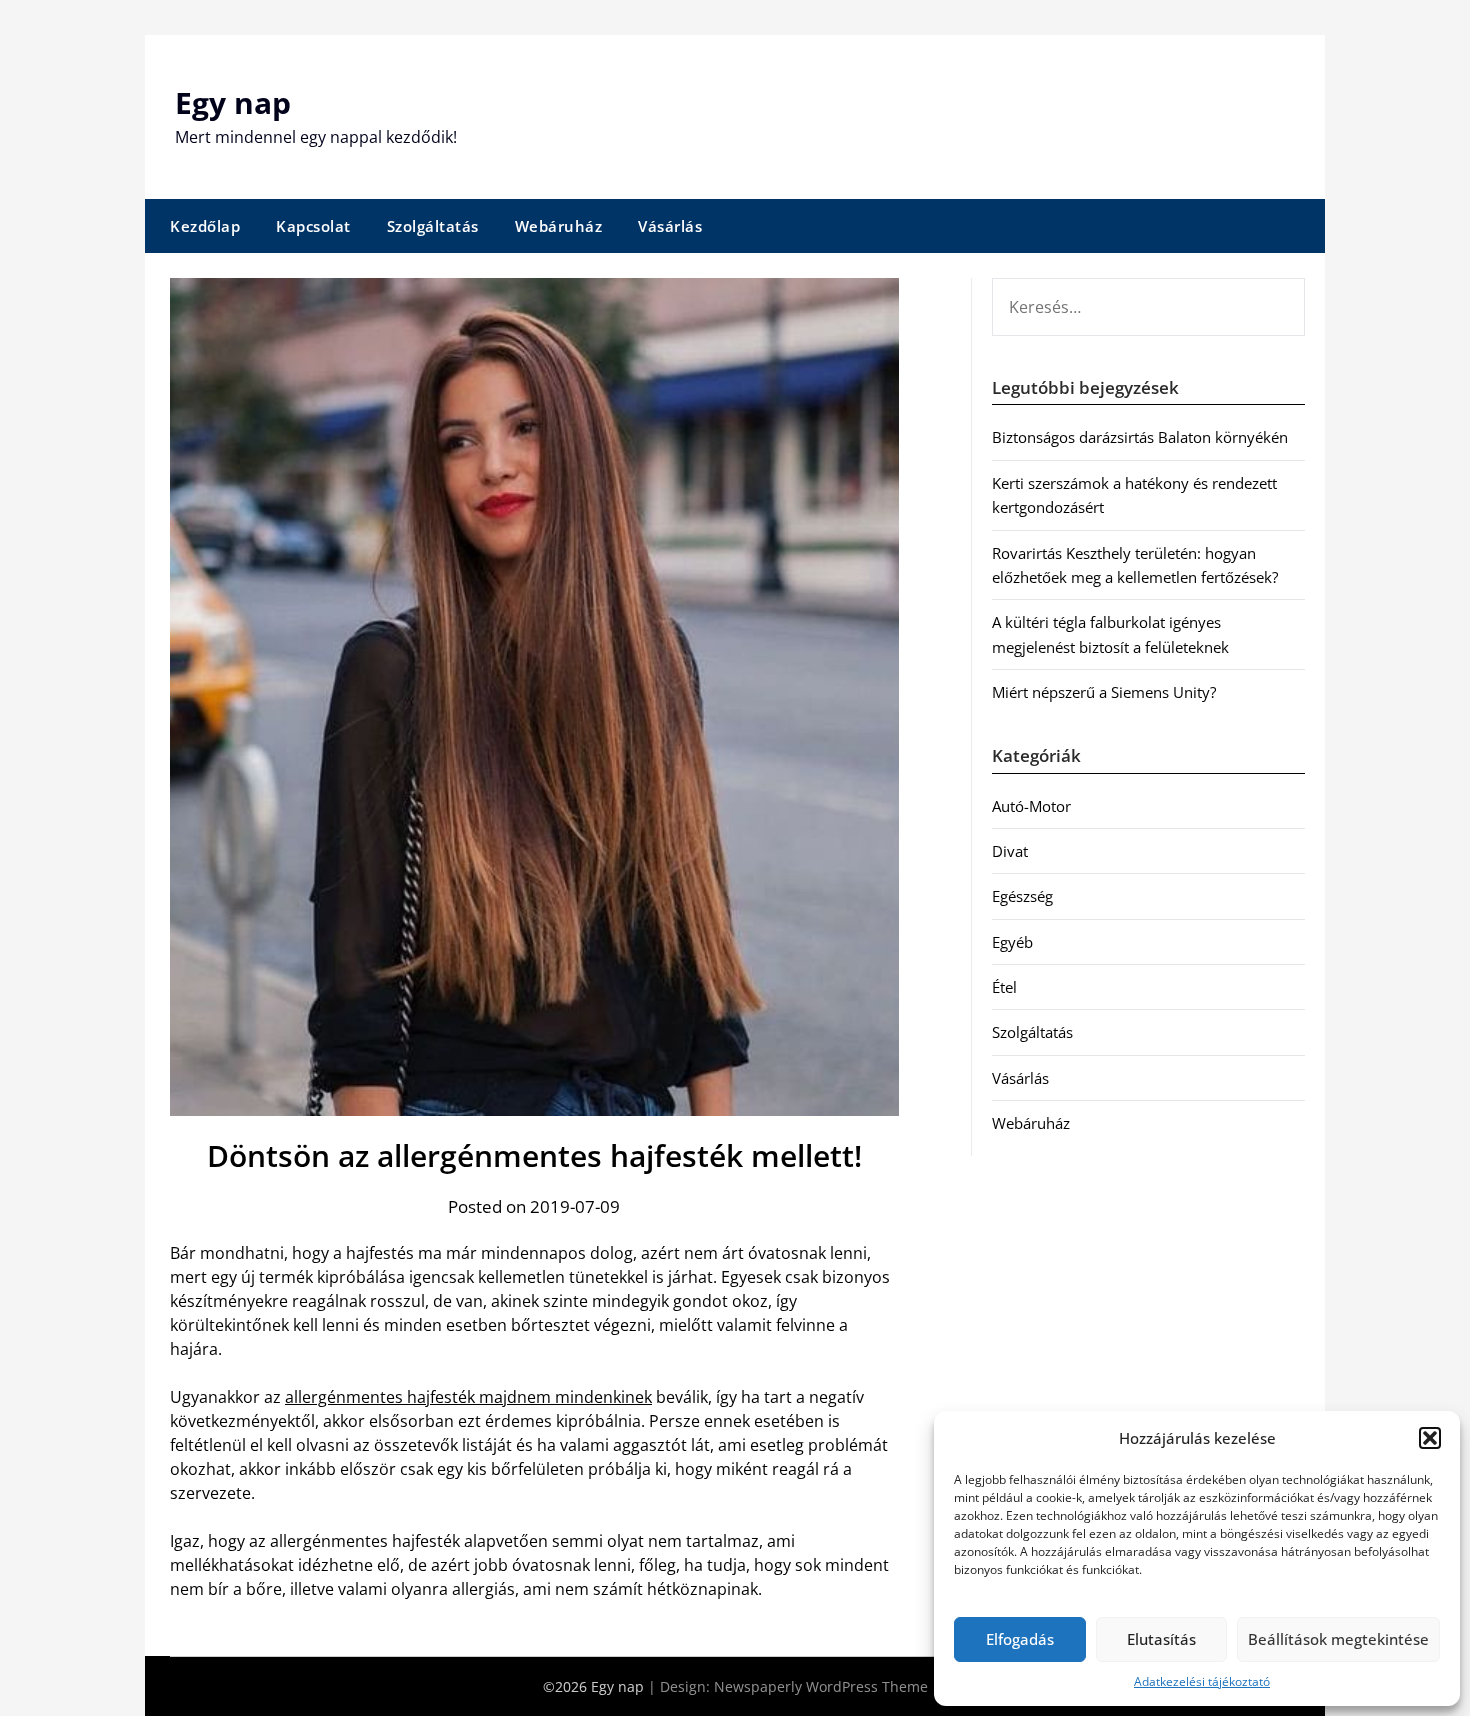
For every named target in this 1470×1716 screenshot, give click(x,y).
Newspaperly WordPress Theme (821, 1686)
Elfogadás (1020, 1639)
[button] (1430, 1438)
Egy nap (233, 102)
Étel (1004, 987)
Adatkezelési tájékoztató (1202, 1681)
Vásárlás (670, 226)
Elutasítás (1161, 1639)
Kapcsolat (313, 226)
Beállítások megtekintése (1338, 1639)
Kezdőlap (205, 226)
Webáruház (559, 226)
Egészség (1022, 896)
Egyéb (1012, 942)
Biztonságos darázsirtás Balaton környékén (1140, 437)
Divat (1010, 851)
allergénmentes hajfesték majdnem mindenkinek (468, 1397)
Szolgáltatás (433, 226)
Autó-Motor (1031, 806)
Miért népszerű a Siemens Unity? (1104, 692)
